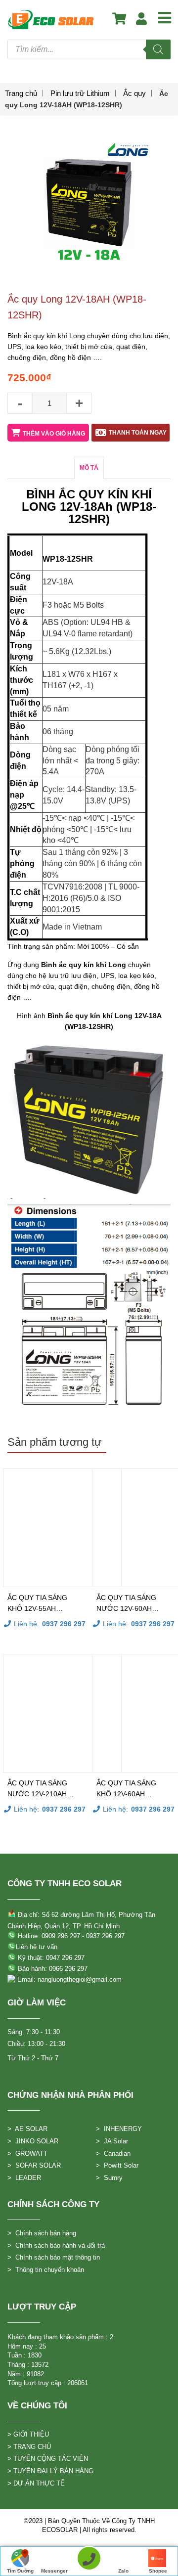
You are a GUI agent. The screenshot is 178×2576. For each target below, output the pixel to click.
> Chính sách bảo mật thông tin (54, 2257)
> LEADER (24, 2178)
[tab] (89, 467)
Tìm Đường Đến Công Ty (20, 2572)
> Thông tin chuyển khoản (46, 2270)
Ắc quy (134, 93)
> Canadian (113, 2154)
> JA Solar (112, 2141)
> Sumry (109, 2178)
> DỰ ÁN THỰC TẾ (36, 2483)
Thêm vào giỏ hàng (54, 434)
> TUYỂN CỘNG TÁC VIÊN (48, 2459)
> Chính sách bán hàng (42, 2233)
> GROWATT (27, 2154)
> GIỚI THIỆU (28, 2434)
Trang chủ (21, 93)
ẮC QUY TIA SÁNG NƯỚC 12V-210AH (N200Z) (37, 1789)
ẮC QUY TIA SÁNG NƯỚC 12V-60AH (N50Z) (126, 1604)
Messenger (54, 2571)
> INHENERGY (119, 2129)
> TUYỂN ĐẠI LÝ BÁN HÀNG (50, 2471)
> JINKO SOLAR (33, 2141)
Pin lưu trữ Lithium (80, 93)
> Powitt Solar (117, 2165)
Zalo (123, 2571)
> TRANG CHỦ (29, 2447)
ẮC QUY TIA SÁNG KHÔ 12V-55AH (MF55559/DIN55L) (38, 1604)
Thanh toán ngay (138, 433)
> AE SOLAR (27, 2129)
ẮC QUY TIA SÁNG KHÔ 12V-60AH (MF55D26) (126, 1789)
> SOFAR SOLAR (34, 2165)
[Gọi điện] (89, 2561)
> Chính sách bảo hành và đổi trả (56, 2245)
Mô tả (89, 468)
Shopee (158, 2571)
